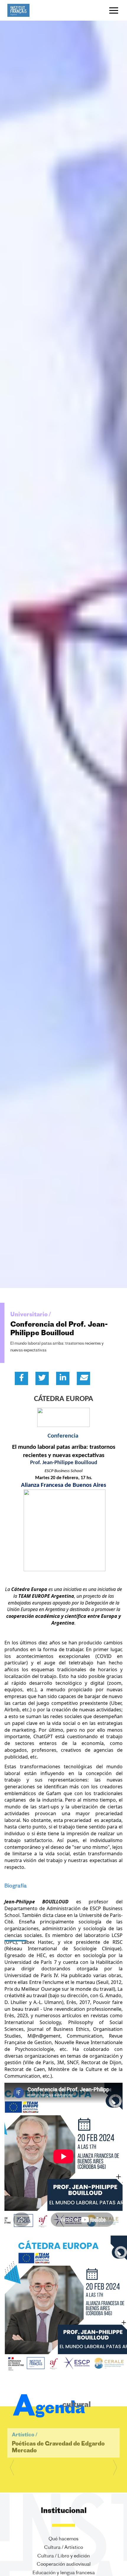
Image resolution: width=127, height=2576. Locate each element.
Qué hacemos (63, 2539)
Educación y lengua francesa (64, 2573)
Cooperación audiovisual (64, 2564)
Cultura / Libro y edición (63, 2556)
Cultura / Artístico (63, 2547)
